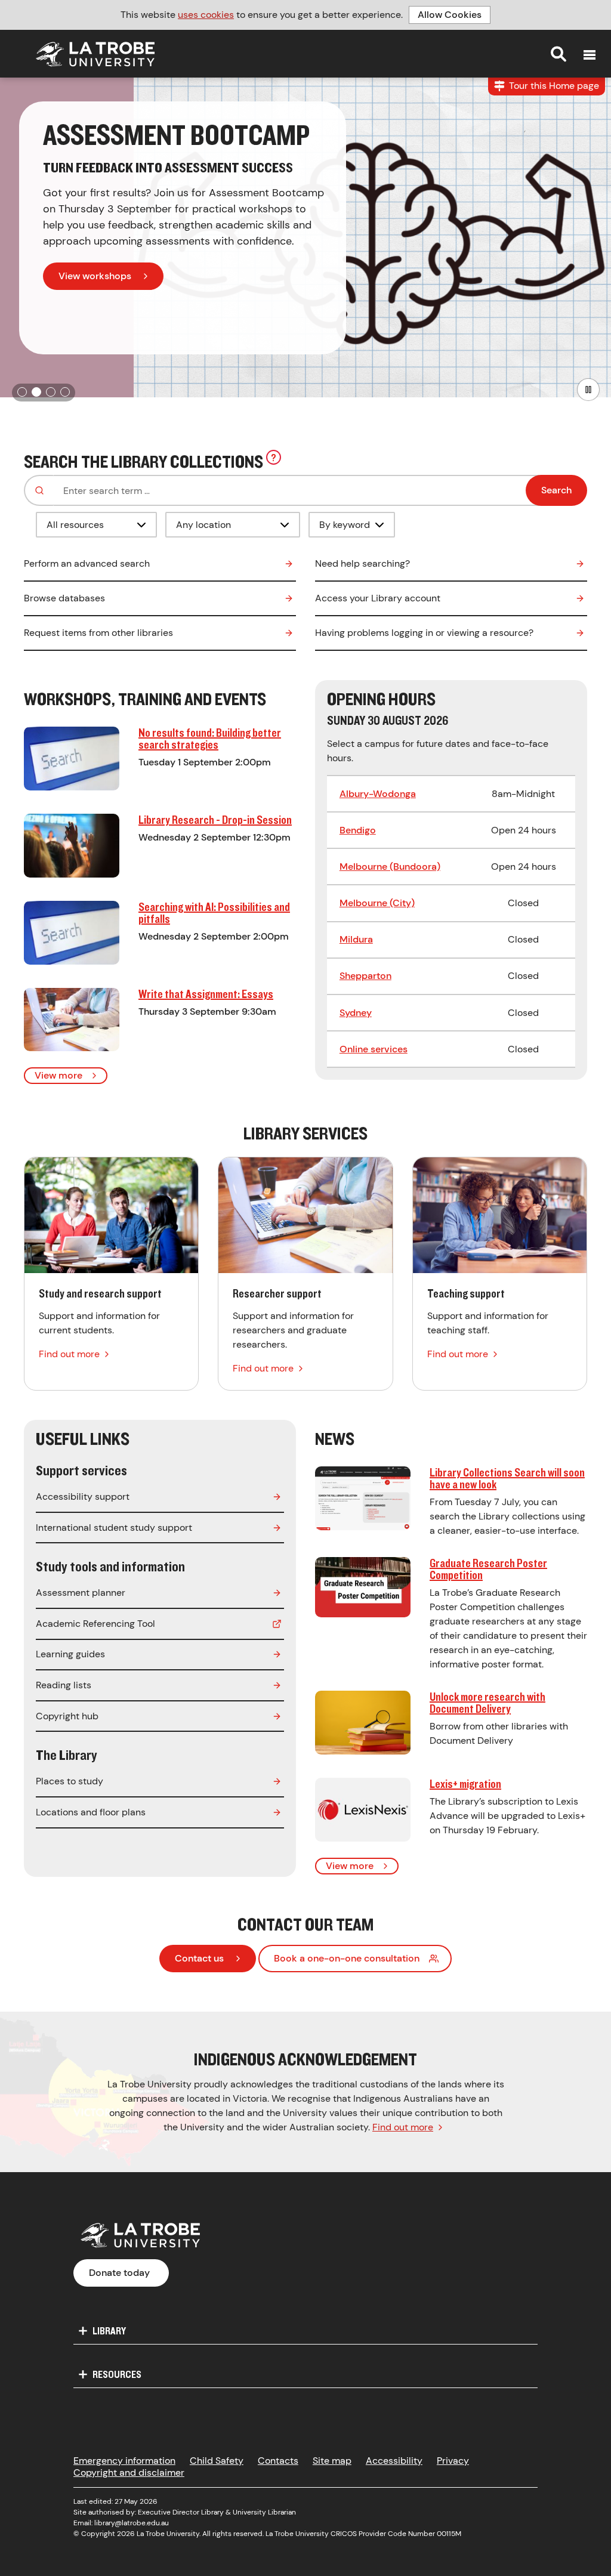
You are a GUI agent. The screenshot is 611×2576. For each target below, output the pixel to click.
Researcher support (305, 1274)
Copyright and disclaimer (129, 2472)
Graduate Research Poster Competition (488, 1569)
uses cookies (206, 15)
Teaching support (500, 1274)
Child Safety (217, 2461)
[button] (22, 392)
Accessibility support (83, 1497)
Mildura (356, 939)
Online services (374, 1049)
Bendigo (358, 830)
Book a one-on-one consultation (347, 1958)
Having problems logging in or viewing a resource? (424, 633)
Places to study (70, 1781)
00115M (449, 2534)
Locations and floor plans (91, 1812)
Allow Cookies (450, 15)
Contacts (278, 2461)
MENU (590, 55)
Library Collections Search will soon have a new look (507, 1478)
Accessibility (394, 2461)
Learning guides (70, 1654)
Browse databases (64, 598)
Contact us (199, 1958)
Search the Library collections (150, 460)
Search (558, 54)
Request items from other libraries (98, 633)
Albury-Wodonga (378, 794)
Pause (588, 390)
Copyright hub (67, 1716)
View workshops (95, 276)
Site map (332, 2461)
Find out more (403, 2127)
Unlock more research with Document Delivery (487, 1702)
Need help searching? (362, 563)
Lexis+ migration (465, 1783)
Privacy (453, 2461)
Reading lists (64, 1685)
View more (58, 1075)
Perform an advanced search (87, 563)
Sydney (356, 1013)
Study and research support (111, 1274)
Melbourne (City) (377, 903)
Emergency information (124, 2461)
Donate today (119, 2273)
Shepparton (365, 976)
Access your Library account (378, 598)
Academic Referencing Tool (95, 1624)
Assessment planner (81, 1593)
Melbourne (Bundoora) (390, 867)
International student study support (114, 1528)
